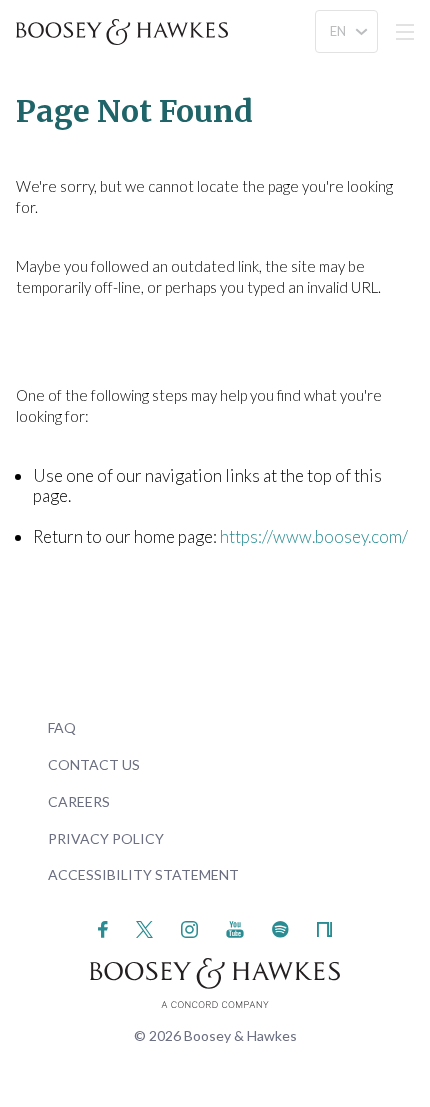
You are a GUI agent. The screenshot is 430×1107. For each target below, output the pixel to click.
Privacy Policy (106, 838)
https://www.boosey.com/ (314, 536)
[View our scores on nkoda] (324, 927)
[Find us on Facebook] (103, 927)
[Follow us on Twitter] (144, 927)
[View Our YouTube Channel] (235, 927)
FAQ (62, 727)
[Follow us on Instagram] (189, 927)
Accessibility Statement (143, 874)
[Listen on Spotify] (280, 927)
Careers (79, 801)
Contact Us (94, 764)
